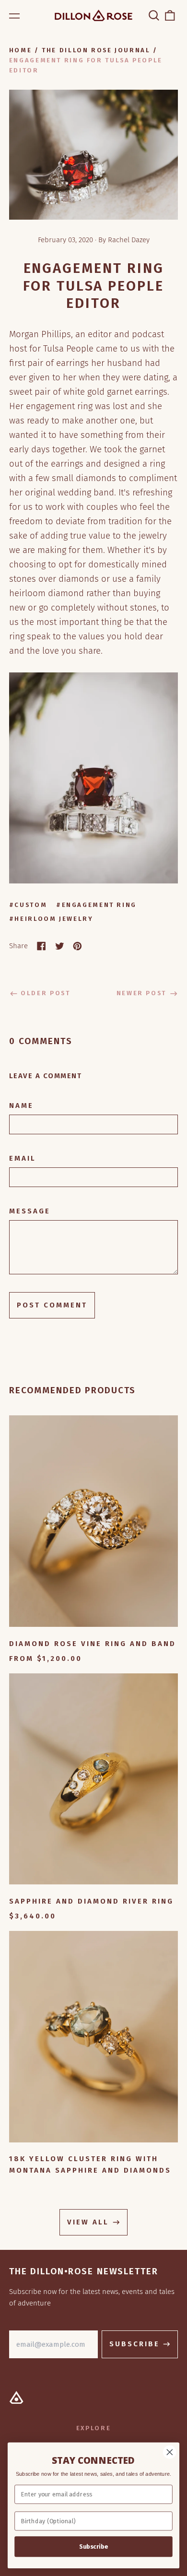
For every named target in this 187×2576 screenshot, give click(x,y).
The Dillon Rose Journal (96, 50)
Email (23, 1158)
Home (21, 50)
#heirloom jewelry (51, 919)
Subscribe (93, 2547)
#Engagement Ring (96, 905)
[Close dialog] (170, 2452)
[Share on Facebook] (41, 946)
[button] (154, 15)
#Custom (28, 905)
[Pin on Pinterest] (77, 946)
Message (30, 1211)
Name (21, 1106)
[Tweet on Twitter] (60, 946)
